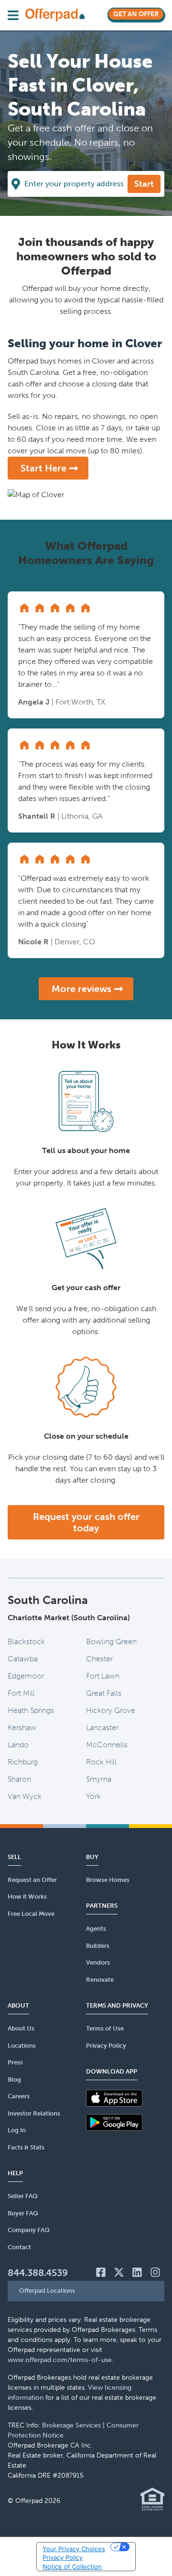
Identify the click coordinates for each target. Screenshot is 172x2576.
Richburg (23, 1762)
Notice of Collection (72, 2566)
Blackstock (26, 1641)
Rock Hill (101, 1762)
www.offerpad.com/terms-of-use (60, 2360)
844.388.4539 (38, 2273)
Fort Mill (21, 1693)
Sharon (19, 1779)
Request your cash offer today (86, 1522)
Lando (18, 1745)
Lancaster (102, 1727)
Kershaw (22, 1727)
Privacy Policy (63, 2557)
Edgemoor (26, 1676)
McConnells (107, 1745)
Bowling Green (111, 1641)
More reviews (81, 989)
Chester (99, 1659)
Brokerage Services (71, 2425)
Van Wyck (25, 1796)
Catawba (23, 1659)
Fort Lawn (103, 1676)
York (93, 1796)
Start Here (43, 468)
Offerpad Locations (47, 2291)
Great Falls (104, 1693)
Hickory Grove (111, 1710)
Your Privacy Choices (74, 2549)
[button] (86, 2291)
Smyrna (99, 1779)
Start (144, 184)
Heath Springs (31, 1710)
